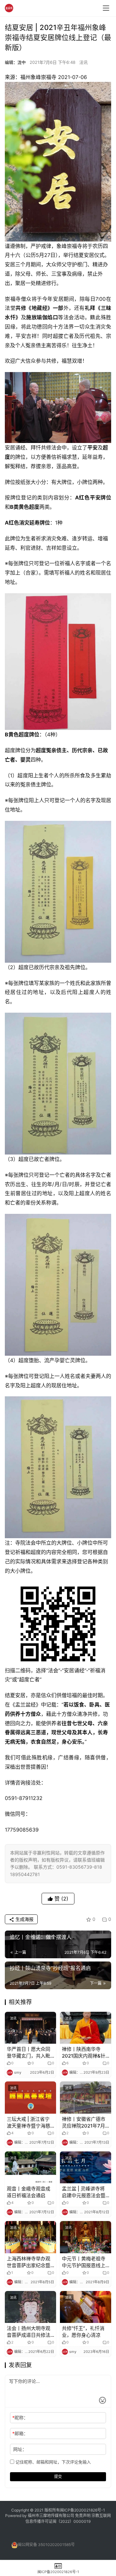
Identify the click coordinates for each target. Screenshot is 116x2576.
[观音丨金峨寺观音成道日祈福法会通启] (30, 2167)
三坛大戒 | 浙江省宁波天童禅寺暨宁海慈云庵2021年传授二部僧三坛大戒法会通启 (29, 2123)
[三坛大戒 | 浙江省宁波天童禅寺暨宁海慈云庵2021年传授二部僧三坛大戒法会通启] (30, 2097)
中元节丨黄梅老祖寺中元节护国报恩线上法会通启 (84, 2262)
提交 (58, 2477)
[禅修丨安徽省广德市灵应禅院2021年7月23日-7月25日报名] (86, 2097)
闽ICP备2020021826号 (81, 2510)
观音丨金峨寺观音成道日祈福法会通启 (29, 2192)
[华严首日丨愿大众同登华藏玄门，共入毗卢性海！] (30, 2028)
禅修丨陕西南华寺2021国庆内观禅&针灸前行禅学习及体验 (84, 2053)
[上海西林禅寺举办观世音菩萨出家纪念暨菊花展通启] (30, 2237)
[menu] (106, 8)
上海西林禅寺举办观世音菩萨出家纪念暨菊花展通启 (29, 2262)
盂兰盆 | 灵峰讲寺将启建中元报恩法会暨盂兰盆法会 (84, 2192)
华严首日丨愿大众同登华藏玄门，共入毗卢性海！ (29, 2053)
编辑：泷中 (15, 62)
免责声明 (83, 2516)
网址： (20, 2449)
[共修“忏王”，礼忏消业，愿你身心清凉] (86, 2307)
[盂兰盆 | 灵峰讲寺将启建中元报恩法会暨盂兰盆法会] (86, 2167)
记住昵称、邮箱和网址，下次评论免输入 (53, 2462)
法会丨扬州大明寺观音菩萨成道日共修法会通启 (29, 2332)
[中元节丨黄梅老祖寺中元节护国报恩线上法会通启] (86, 2237)
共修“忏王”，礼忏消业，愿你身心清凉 (83, 2332)
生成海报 (24, 1919)
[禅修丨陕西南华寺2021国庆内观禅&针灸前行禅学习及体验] (86, 2028)
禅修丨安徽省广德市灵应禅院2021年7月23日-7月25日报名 (84, 2123)
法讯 (83, 62)
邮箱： (20, 2433)
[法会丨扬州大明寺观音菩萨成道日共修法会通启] (30, 2307)
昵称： (20, 2418)
